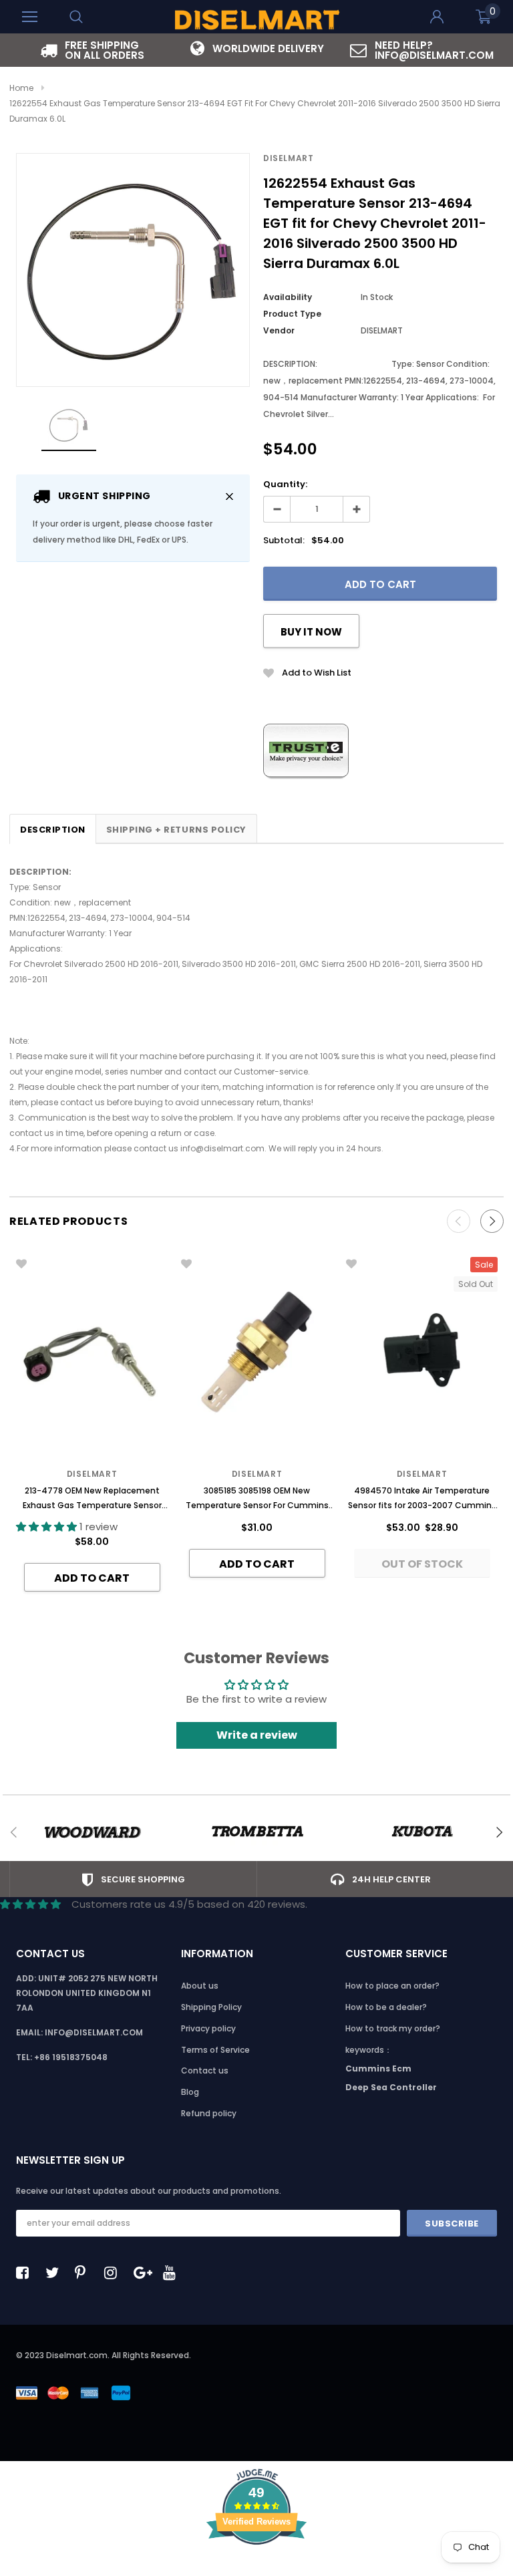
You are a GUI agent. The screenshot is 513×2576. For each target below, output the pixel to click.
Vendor (279, 330)
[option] (92, 50)
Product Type (292, 314)
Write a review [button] (257, 1735)
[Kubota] (422, 1832)
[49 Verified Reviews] (256, 2568)
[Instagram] (114, 2273)
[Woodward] (92, 1832)
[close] (229, 496)
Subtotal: (284, 540)
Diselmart (422, 1474)
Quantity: (285, 484)
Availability (288, 297)
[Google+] (144, 2273)
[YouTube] (173, 2273)
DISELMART (288, 158)
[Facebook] (26, 2273)
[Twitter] (55, 2273)
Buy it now (311, 632)
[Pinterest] (85, 2273)
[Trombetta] (257, 1832)
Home (21, 88)
